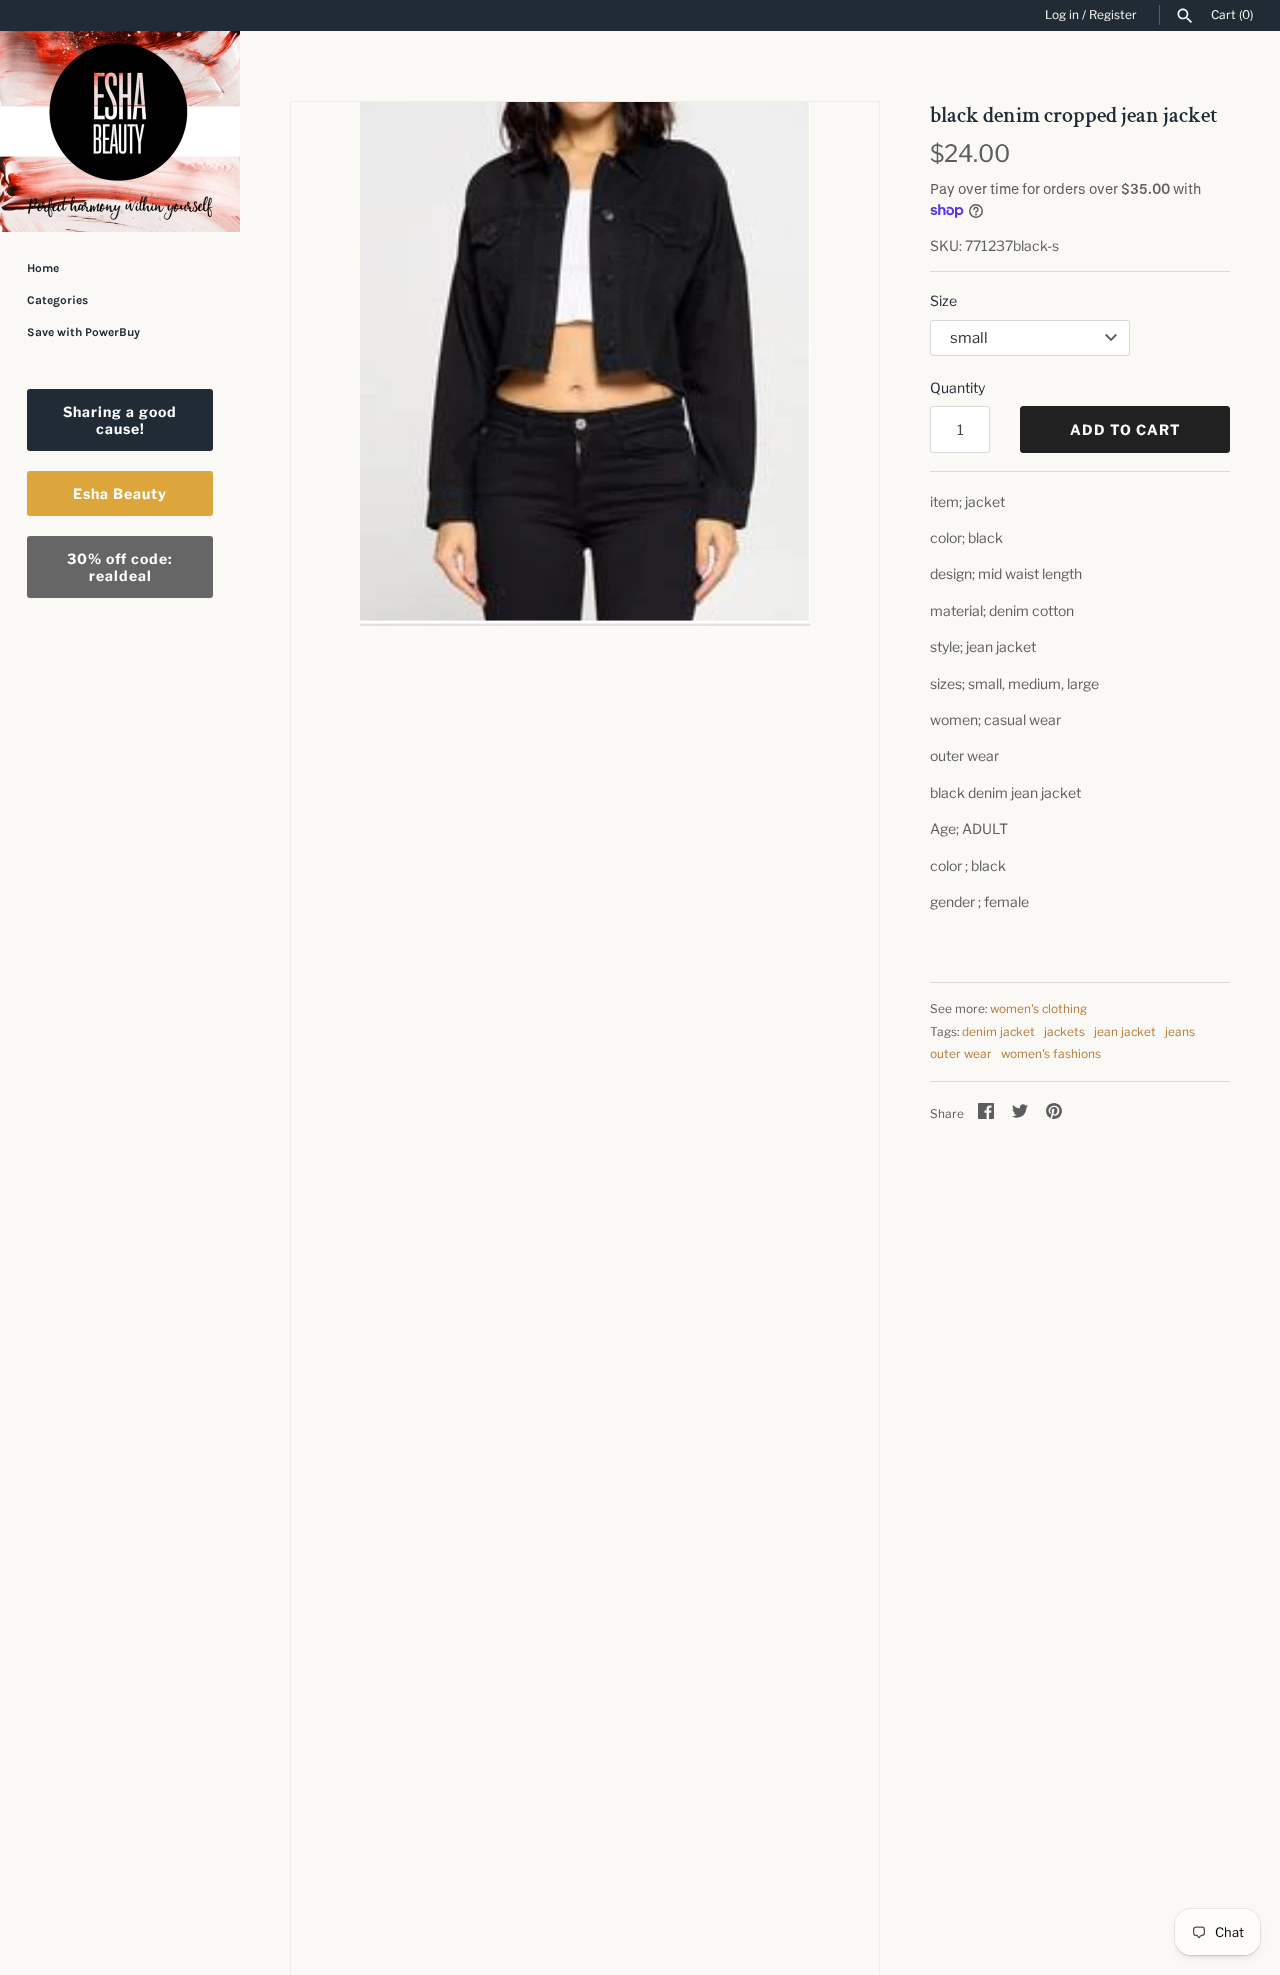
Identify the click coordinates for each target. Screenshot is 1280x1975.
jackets (1064, 1032)
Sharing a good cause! (120, 420)
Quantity (957, 387)
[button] (837, 1089)
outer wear (961, 1054)
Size (943, 300)
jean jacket (1125, 1032)
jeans (1180, 1032)
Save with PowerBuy (83, 332)
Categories (57, 300)
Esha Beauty (120, 493)
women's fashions (1051, 1054)
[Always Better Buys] (120, 131)
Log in (1062, 15)
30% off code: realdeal (120, 567)
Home (43, 268)
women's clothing (1038, 1009)
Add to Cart (1125, 429)
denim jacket (998, 1032)
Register (1113, 15)
